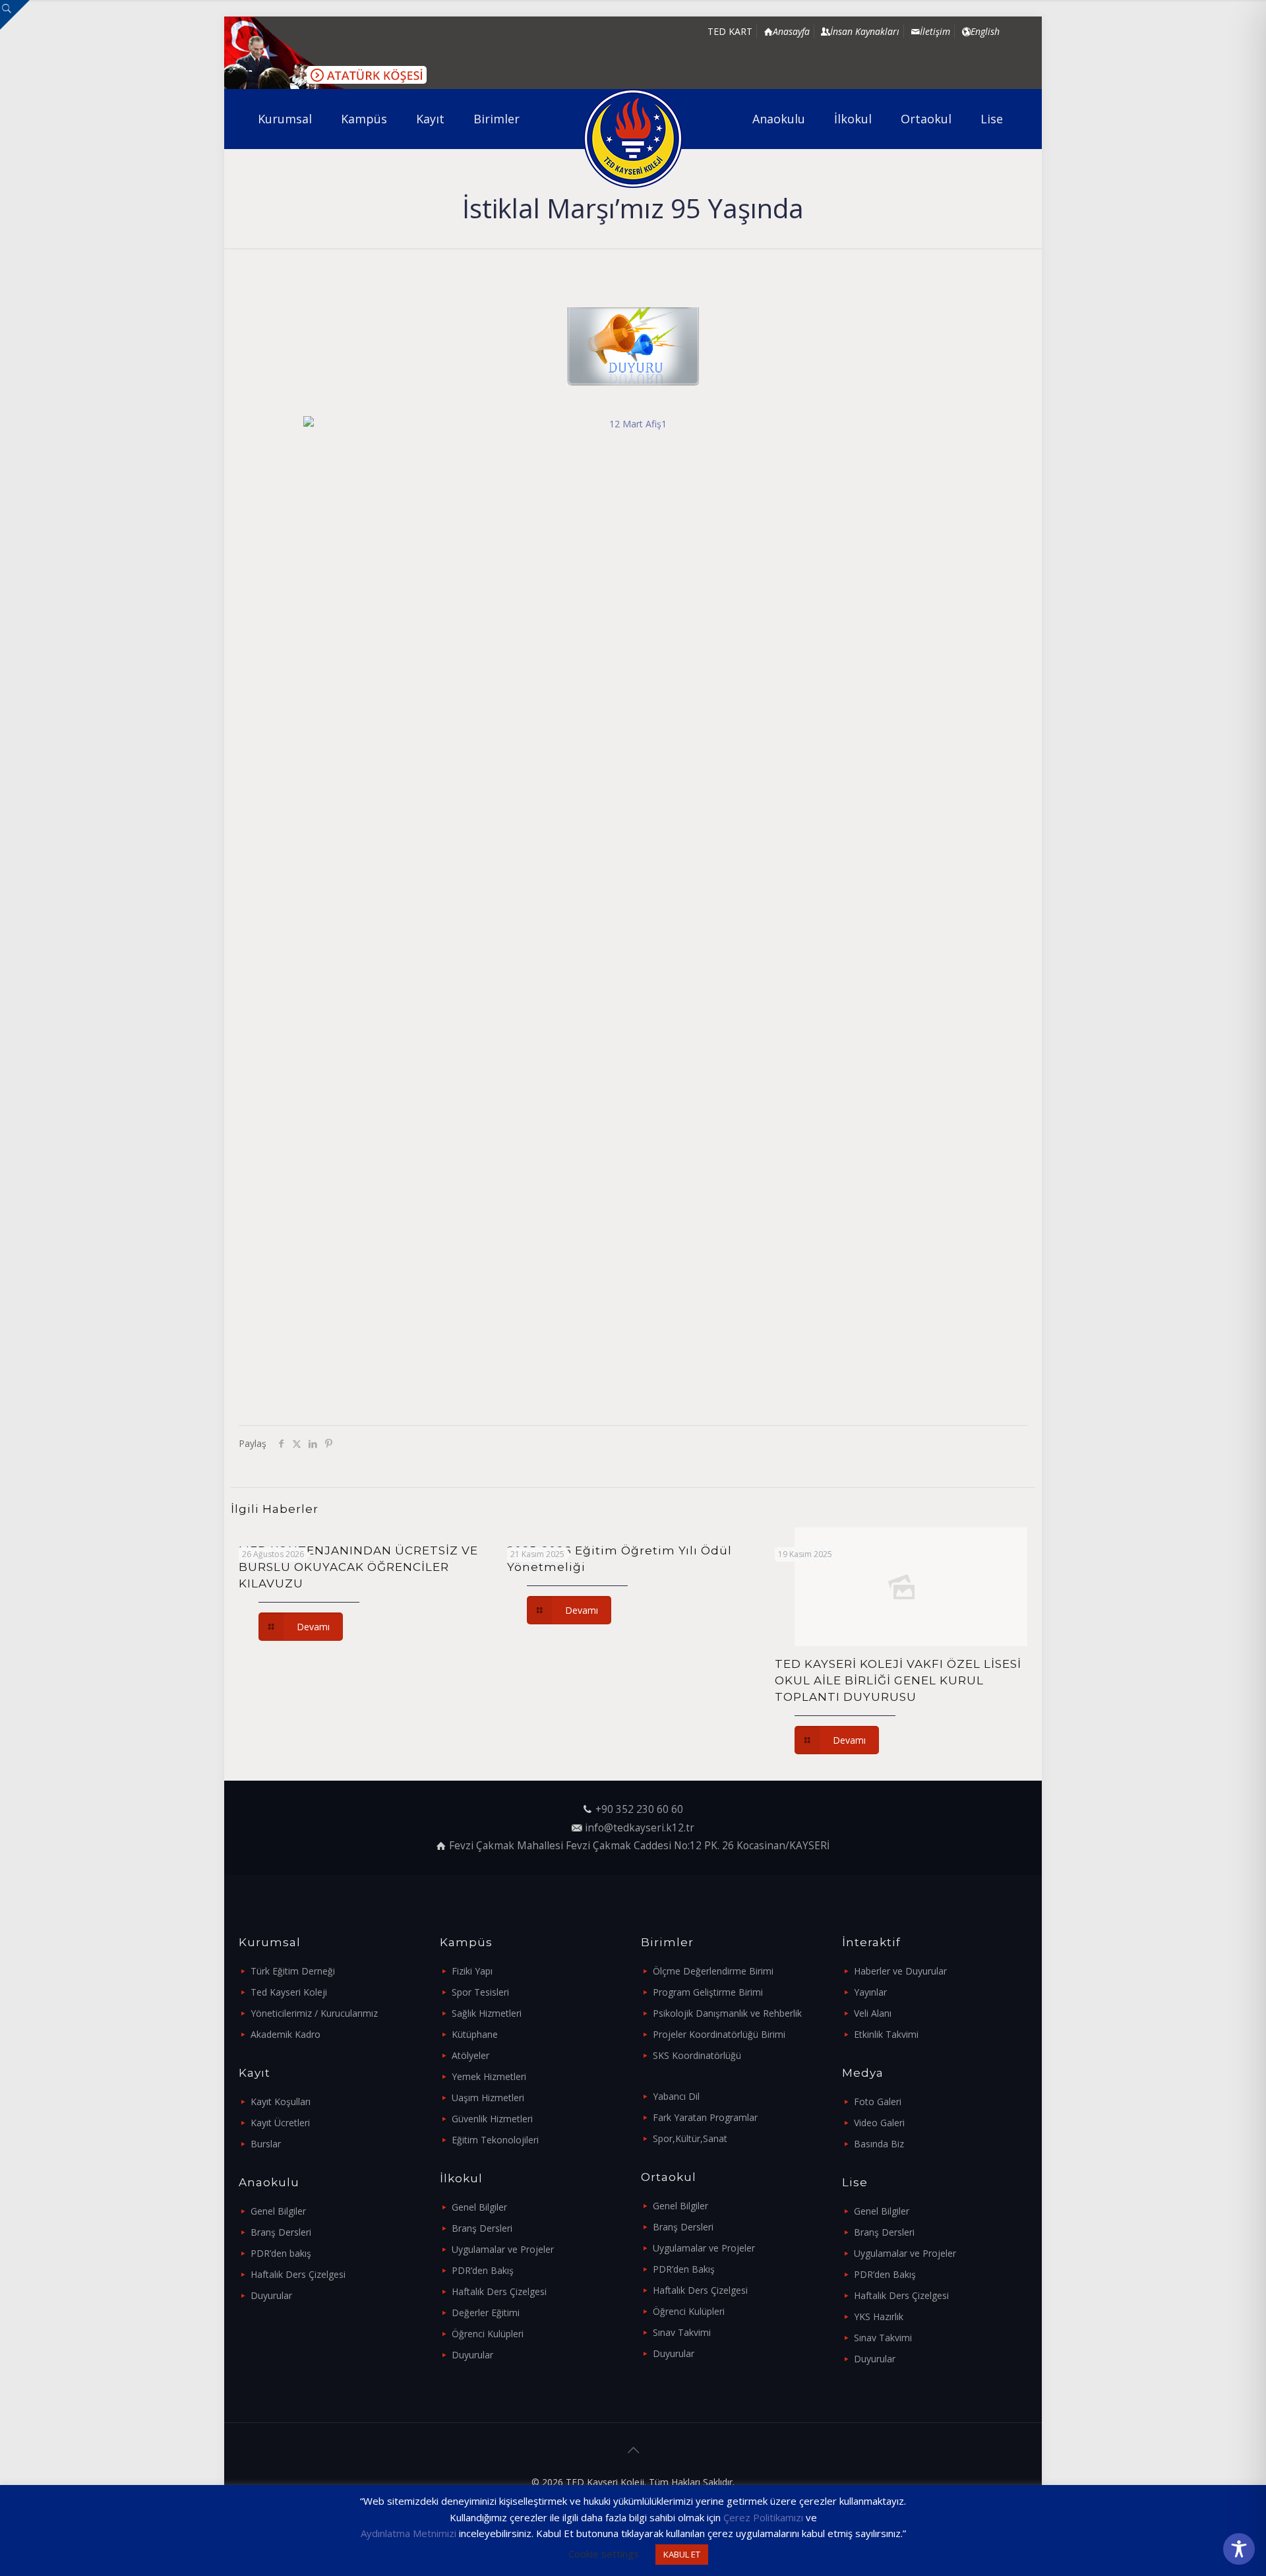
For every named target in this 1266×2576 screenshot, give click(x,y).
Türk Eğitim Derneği (293, 1971)
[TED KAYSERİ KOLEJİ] (633, 138)
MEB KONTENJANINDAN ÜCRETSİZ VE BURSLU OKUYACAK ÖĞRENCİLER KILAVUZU (358, 1567)
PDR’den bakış (281, 2253)
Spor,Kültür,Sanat (690, 2138)
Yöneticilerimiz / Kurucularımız (314, 2013)
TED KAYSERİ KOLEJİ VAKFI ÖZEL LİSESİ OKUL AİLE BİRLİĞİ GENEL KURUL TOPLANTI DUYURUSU (898, 1680)
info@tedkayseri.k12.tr (640, 1828)
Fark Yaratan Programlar (705, 2117)
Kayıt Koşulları (281, 2101)
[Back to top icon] (633, 2450)
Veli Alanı (873, 2013)
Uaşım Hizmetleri (488, 2098)
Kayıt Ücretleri (280, 2123)
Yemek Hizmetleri (489, 2076)
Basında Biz (879, 2144)
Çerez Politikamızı (763, 2517)
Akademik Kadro (286, 2034)
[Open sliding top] (15, 15)
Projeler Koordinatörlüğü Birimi (719, 2034)
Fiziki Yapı (472, 1971)
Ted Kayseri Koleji (289, 1992)
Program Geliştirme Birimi (708, 1992)
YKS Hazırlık (879, 2316)
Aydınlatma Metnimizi (408, 2533)
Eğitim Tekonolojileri (495, 2140)
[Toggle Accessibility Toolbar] (1239, 2549)
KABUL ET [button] (682, 2554)
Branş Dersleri (281, 2232)
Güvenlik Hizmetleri (492, 2119)
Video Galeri (879, 2123)
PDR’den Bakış (483, 2270)
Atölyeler (470, 2055)
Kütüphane (475, 2034)
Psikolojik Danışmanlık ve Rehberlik (727, 2013)
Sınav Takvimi (682, 2332)
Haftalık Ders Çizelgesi (298, 2274)
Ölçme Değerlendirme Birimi (713, 1971)
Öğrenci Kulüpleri (488, 2334)
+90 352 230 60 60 (639, 1809)
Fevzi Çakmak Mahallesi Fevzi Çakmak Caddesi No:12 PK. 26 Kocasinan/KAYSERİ (639, 1846)
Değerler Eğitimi (486, 2313)
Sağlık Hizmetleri (487, 2013)
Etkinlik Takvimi (886, 2034)
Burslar (266, 2144)
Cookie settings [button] (604, 2554)
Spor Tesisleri (480, 1992)
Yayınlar (870, 1992)
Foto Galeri (878, 2101)
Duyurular (271, 2295)
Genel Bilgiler (278, 2211)
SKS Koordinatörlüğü (697, 2055)
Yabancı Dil (676, 2096)
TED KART (730, 31)
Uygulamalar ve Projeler (503, 2249)
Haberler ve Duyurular (900, 1971)
